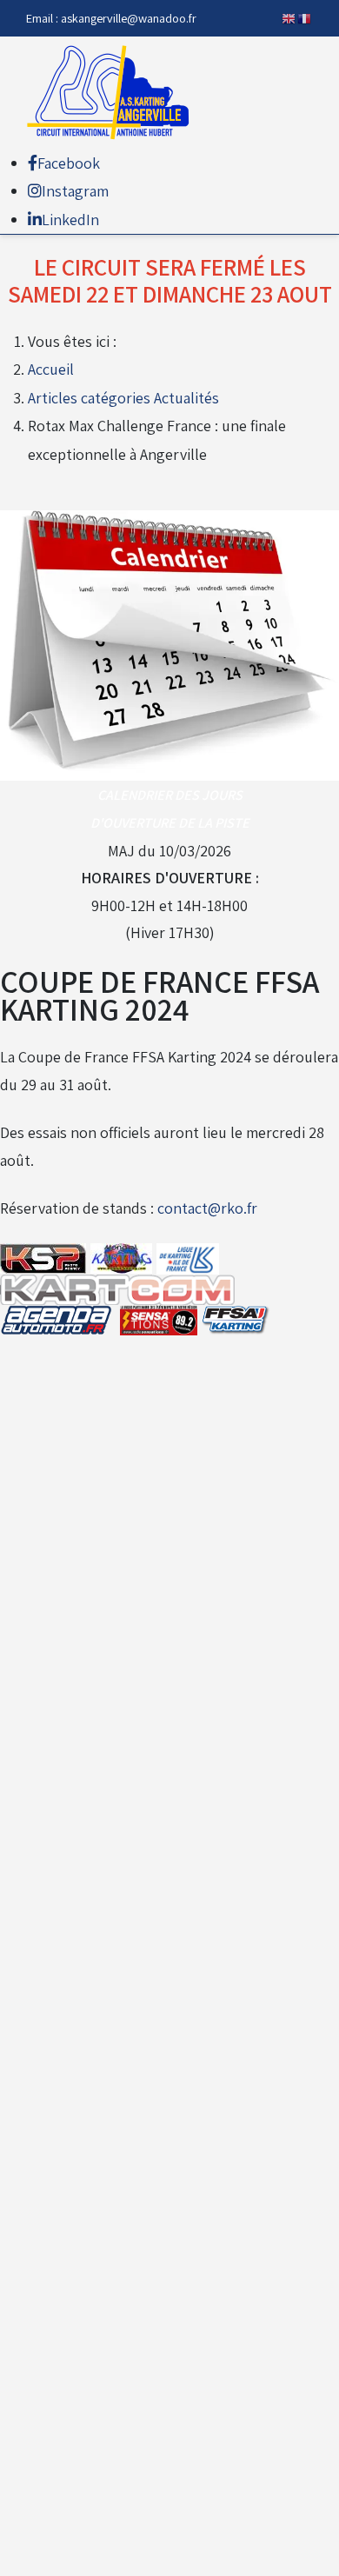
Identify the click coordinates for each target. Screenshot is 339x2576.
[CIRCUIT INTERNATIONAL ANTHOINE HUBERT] (113, 93)
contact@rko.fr (207, 1208)
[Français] (305, 18)
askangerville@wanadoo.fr (129, 18)
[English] (289, 18)
